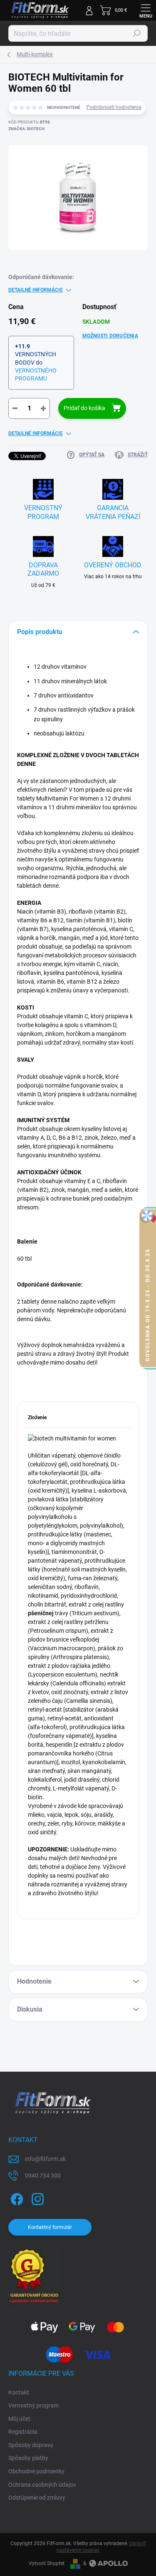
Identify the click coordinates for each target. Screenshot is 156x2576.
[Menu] (146, 10)
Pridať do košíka (84, 408)
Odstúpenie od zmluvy (37, 2498)
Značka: (26, 129)
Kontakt (19, 2392)
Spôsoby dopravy (31, 2445)
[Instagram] (36, 2197)
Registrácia (23, 2432)
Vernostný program (33, 2405)
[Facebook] (16, 2197)
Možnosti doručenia (110, 336)
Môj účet (19, 2419)
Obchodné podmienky (36, 2471)
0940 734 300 (43, 2176)
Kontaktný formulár (50, 2227)
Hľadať (137, 33)
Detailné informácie (36, 290)
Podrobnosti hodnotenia (114, 107)
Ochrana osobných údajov (42, 2485)
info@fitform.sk (45, 2159)
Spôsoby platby (28, 2458)
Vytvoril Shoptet (47, 2563)
